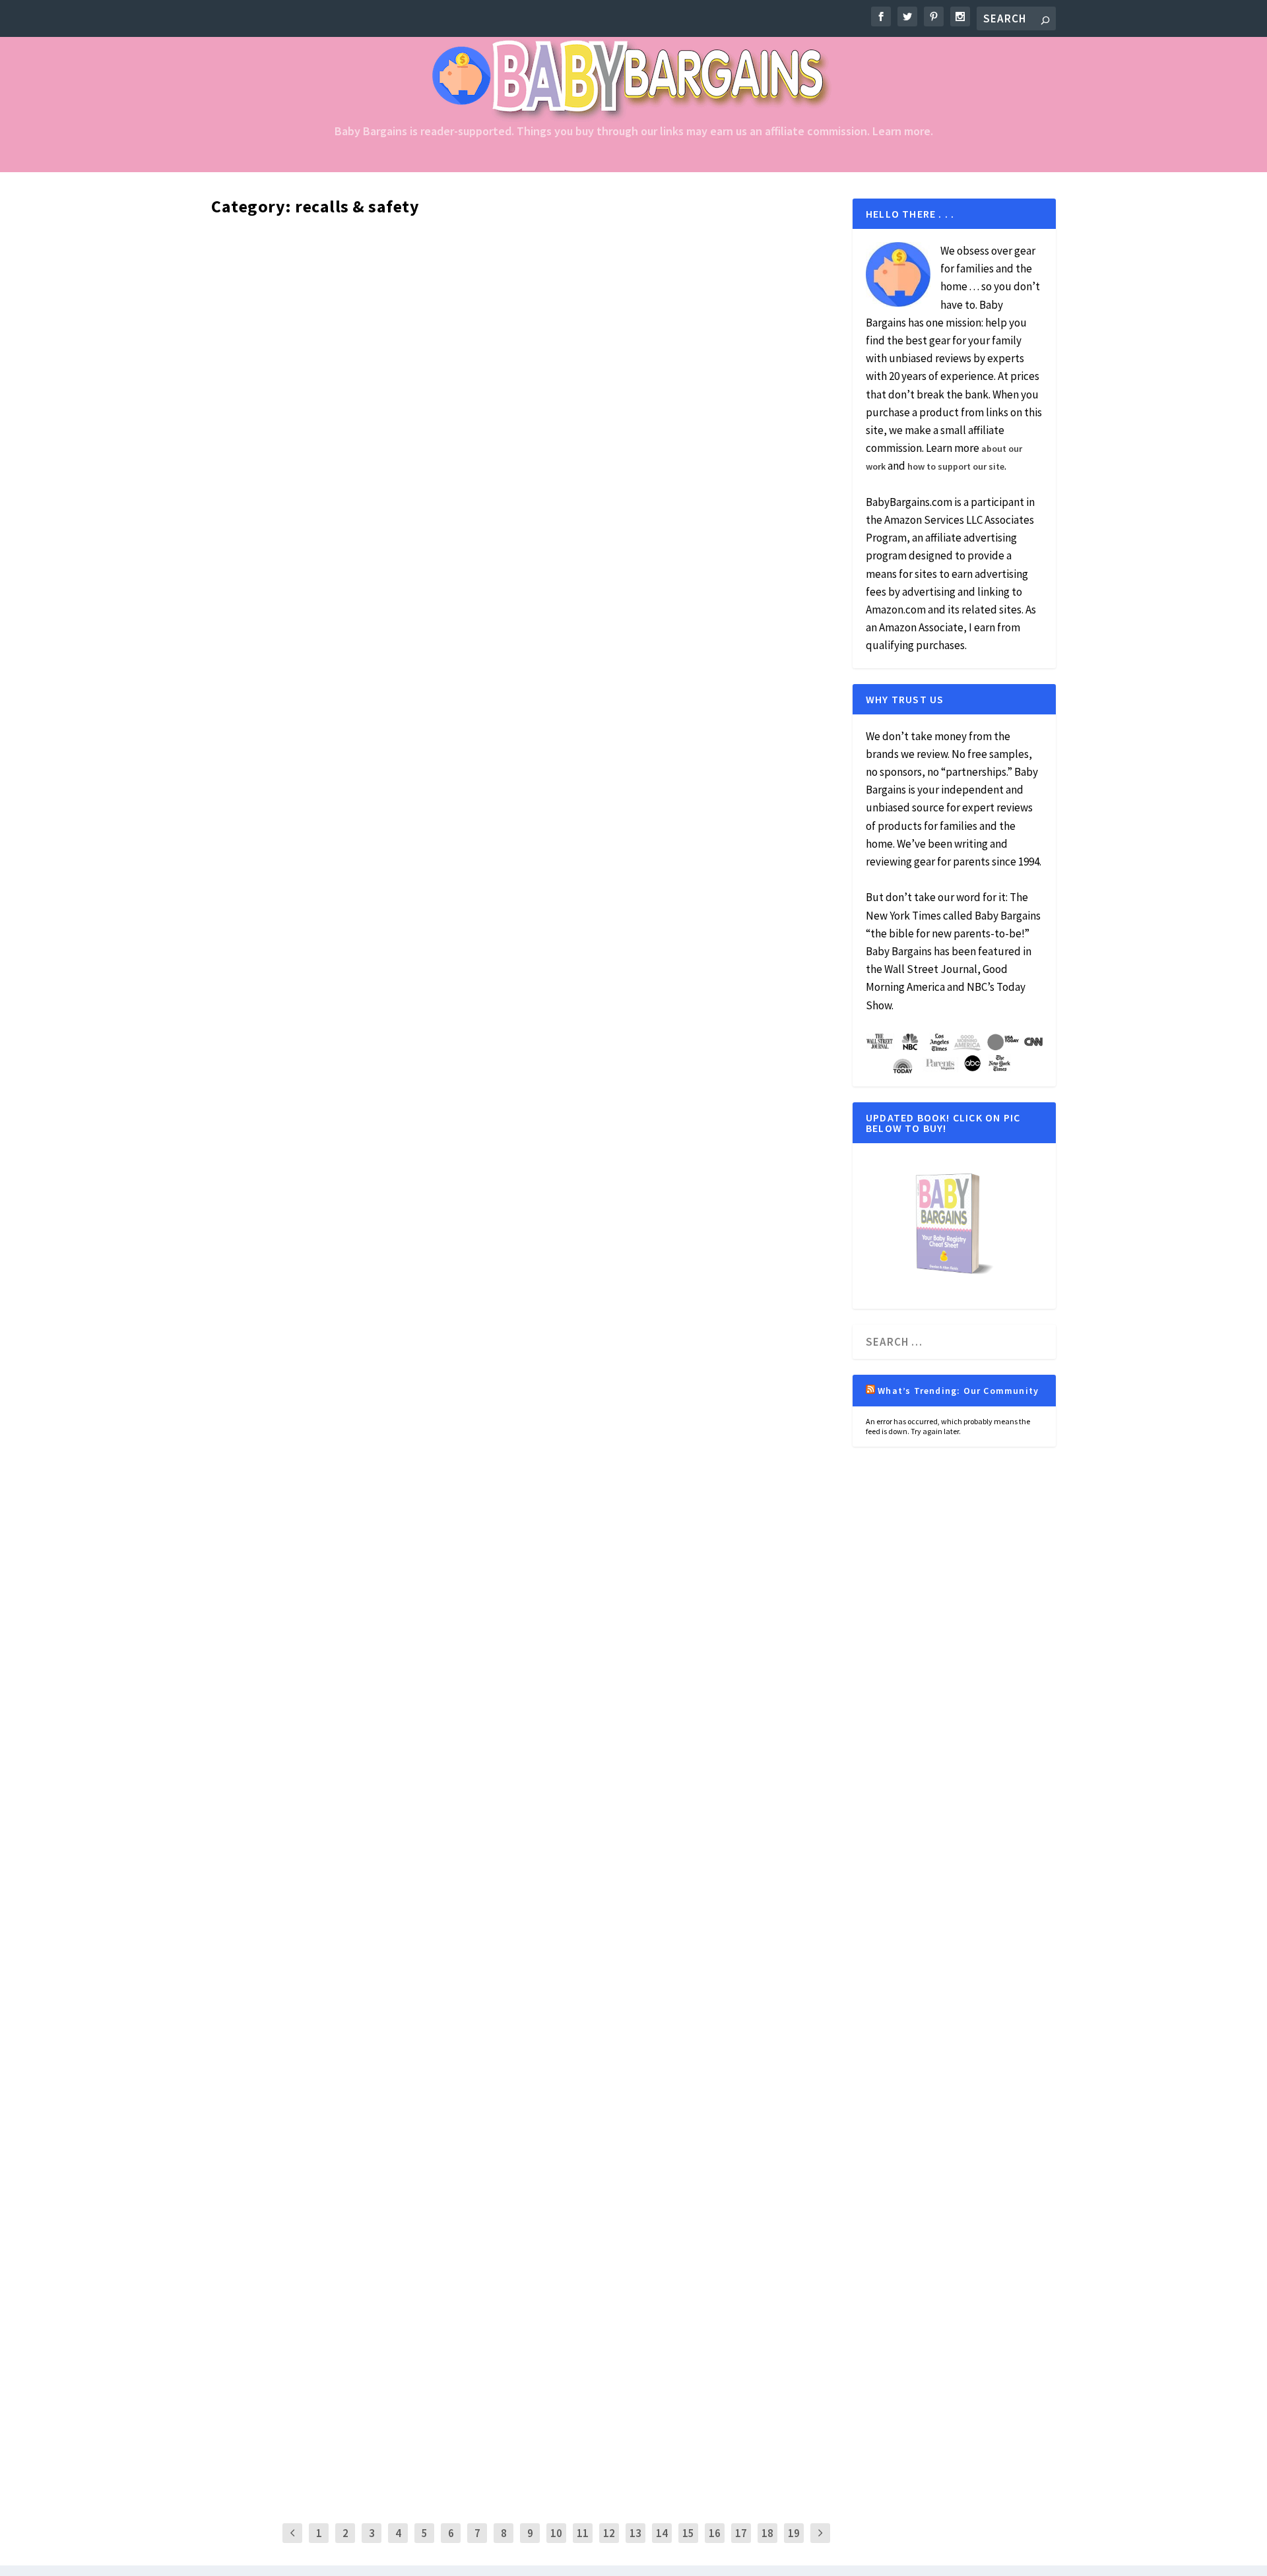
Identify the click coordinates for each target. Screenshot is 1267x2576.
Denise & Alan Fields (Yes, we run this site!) (304, 267)
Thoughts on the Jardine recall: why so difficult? (419, 245)
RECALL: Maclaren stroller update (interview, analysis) (441, 461)
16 (715, 2533)
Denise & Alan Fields (267, 1909)
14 (662, 2533)
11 (583, 2533)
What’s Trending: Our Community (958, 1391)
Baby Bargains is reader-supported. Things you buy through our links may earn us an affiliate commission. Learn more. (634, 132)
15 (688, 2533)
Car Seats (394, 2450)
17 (741, 2533)
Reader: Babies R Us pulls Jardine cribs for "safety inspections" (477, 1995)
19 (794, 2533)
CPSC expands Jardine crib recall (354, 2212)
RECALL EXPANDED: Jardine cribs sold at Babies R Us (431, 2320)
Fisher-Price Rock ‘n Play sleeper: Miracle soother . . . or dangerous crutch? (523, 1887)
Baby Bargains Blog (338, 1909)
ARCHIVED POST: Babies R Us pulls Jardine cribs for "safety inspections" (511, 678)
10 (556, 2533)
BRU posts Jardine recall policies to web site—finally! (436, 2103)
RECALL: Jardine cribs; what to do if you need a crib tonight (460, 353)
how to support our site (956, 466)
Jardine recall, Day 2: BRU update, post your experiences (450, 570)
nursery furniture (406, 267)
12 (609, 2533)
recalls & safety (463, 267)
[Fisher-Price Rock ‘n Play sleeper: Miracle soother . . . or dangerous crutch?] (523, 1371)
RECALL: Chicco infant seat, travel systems (392, 2428)
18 (767, 2533)
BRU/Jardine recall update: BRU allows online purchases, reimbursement (516, 786)
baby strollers (400, 484)
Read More (260, 291)
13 (635, 2533)
